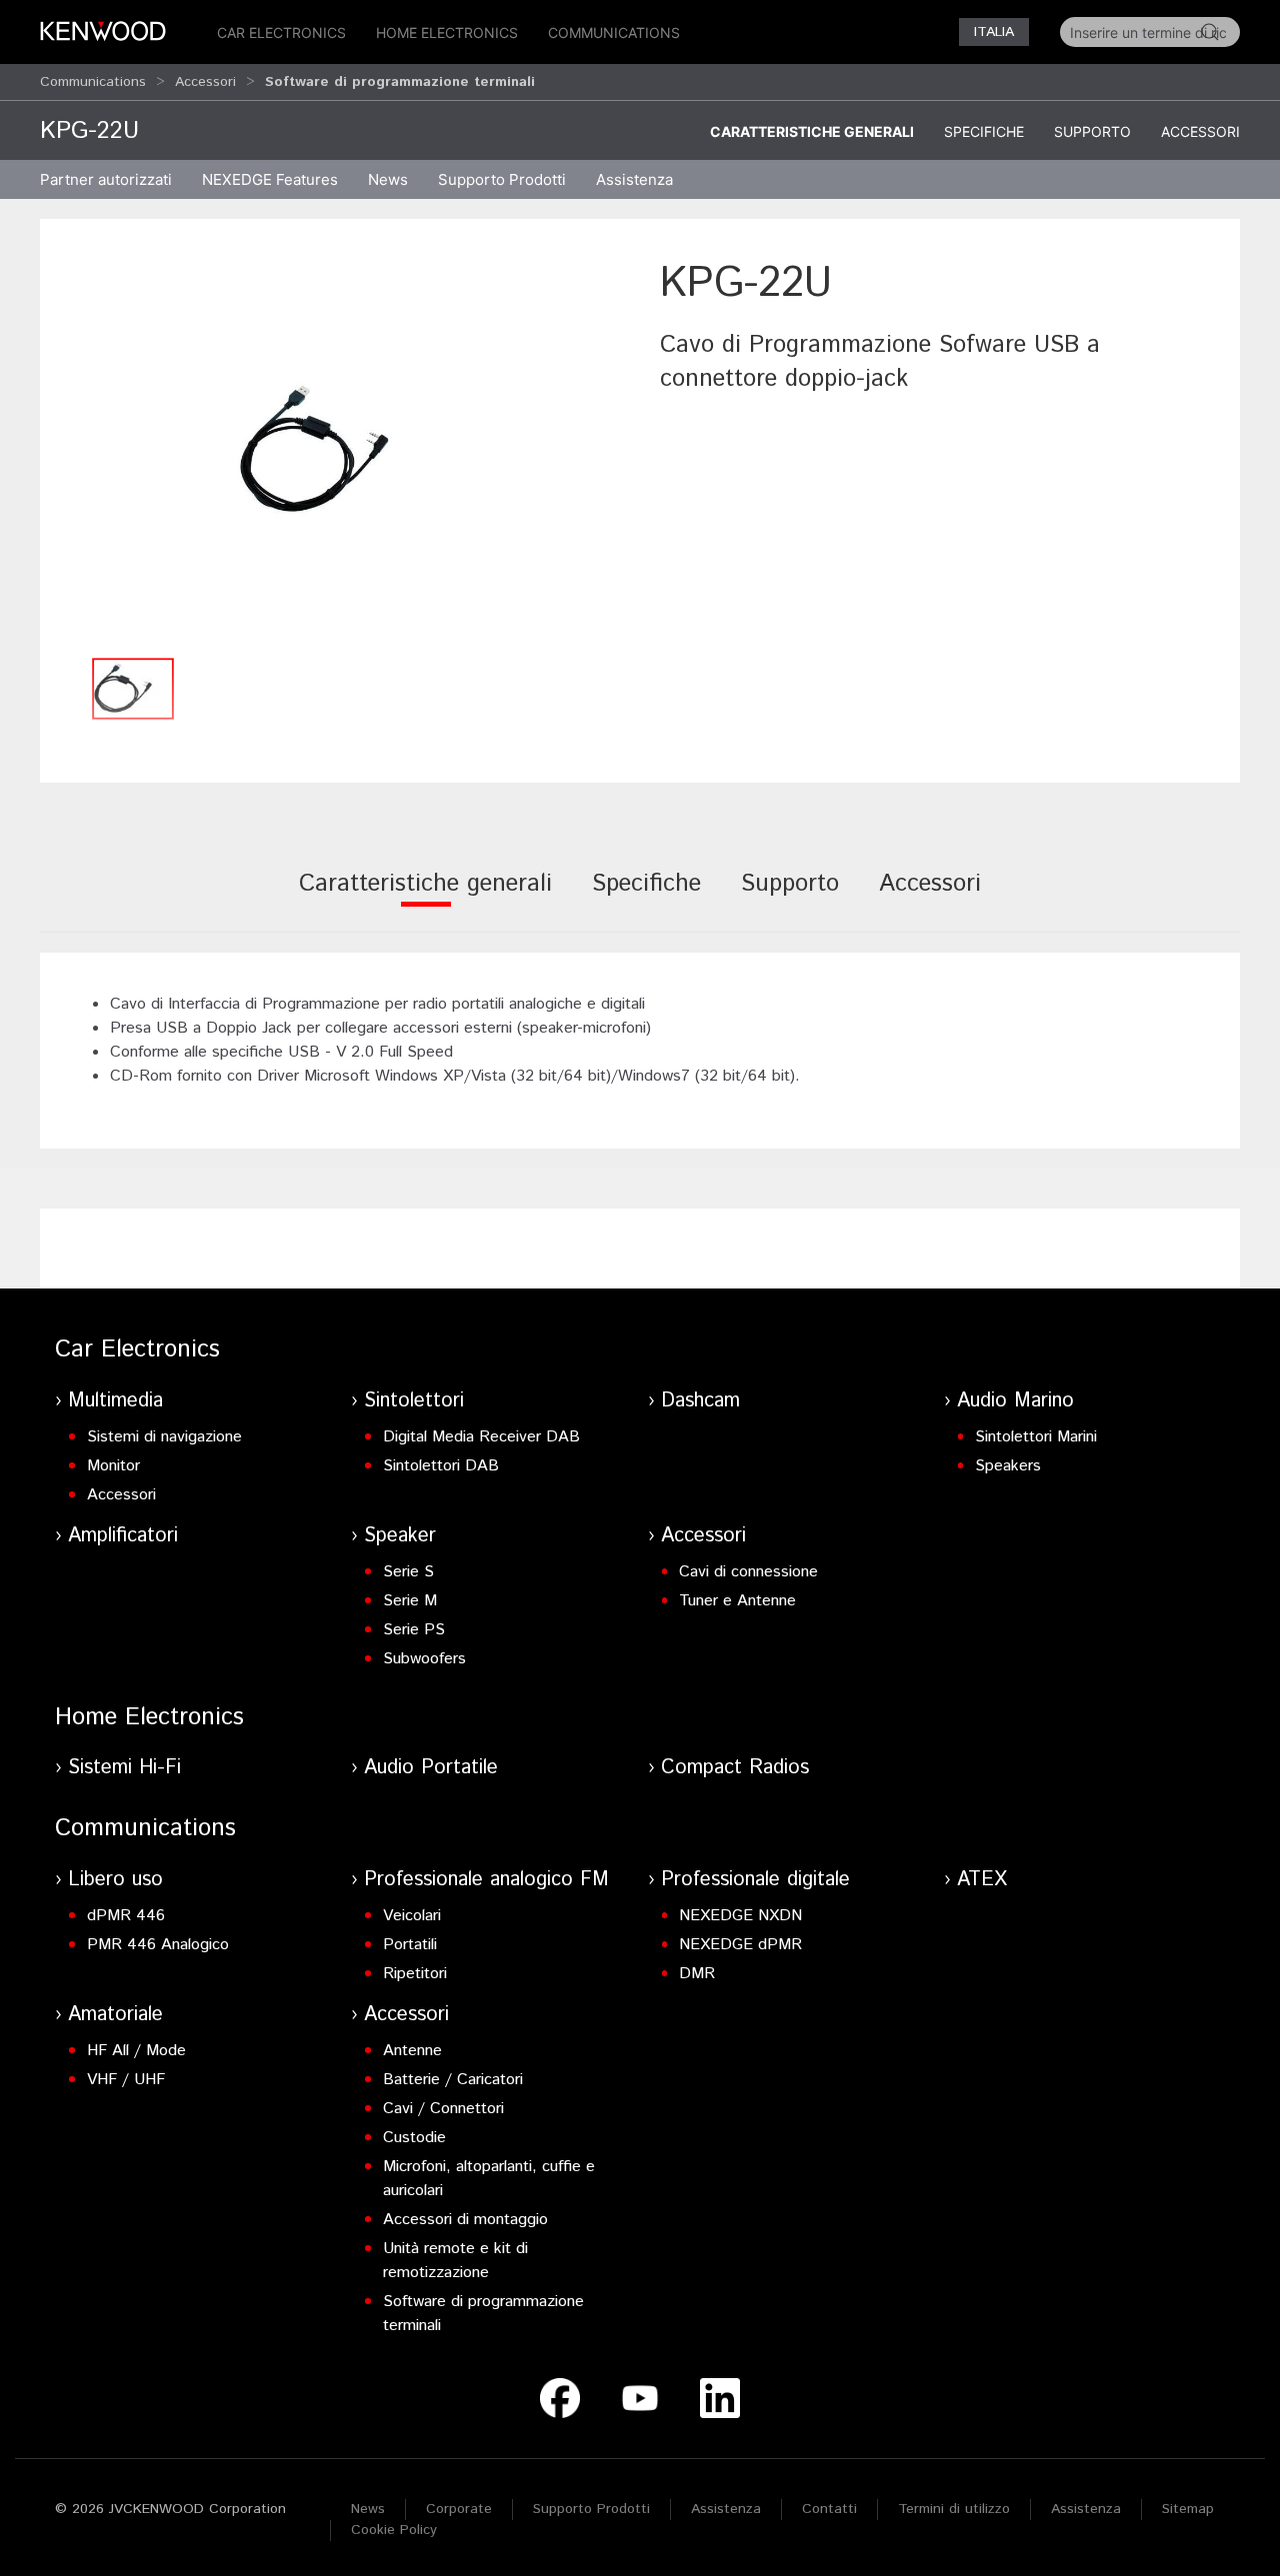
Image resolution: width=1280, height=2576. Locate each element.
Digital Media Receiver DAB (481, 1437)
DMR (697, 1974)
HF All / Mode (136, 2051)
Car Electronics (281, 32)
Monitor (113, 1466)
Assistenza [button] (634, 179)
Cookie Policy (394, 2530)
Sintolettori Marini (1036, 1437)
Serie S (408, 1572)
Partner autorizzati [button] (106, 179)
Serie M (410, 1601)
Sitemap (1188, 2509)
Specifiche (984, 131)
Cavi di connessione (748, 1572)
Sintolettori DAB (441, 1466)
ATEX (982, 1880)
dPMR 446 (126, 1916)
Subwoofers (424, 1659)
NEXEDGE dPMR (740, 1945)
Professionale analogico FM (486, 1880)
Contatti (829, 2509)
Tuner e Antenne (737, 1601)
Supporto (1092, 131)
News (388, 179)
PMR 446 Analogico (158, 1945)
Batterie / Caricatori (453, 2080)
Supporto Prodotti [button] (502, 179)
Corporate (459, 2509)
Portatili (410, 1945)
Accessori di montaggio (465, 2220)
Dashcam (700, 1401)
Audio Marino (1015, 1401)
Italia (994, 32)
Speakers (1008, 1466)
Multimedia (115, 1401)
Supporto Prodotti (591, 2509)
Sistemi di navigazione (164, 1437)
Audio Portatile (431, 1768)
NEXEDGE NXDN (740, 1916)
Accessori (205, 82)
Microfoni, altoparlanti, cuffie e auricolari (489, 2179)
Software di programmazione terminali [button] (400, 82)
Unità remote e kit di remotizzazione (455, 2261)
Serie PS (414, 1630)
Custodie (414, 2138)
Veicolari (412, 1916)
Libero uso (115, 1880)
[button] (340, 450)
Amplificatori (123, 1536)
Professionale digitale (755, 1880)
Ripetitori (415, 1974)
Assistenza (726, 2509)
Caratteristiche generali (812, 131)
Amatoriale (115, 2015)
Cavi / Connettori (443, 2109)
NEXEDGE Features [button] (270, 179)
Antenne (412, 2051)
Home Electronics (447, 32)
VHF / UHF (126, 2080)
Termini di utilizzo (954, 2509)
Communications (614, 32)
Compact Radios (735, 1768)
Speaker (400, 1536)
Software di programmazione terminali (483, 2314)
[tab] (425, 897)
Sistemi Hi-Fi (124, 1768)
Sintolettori (414, 1401)
